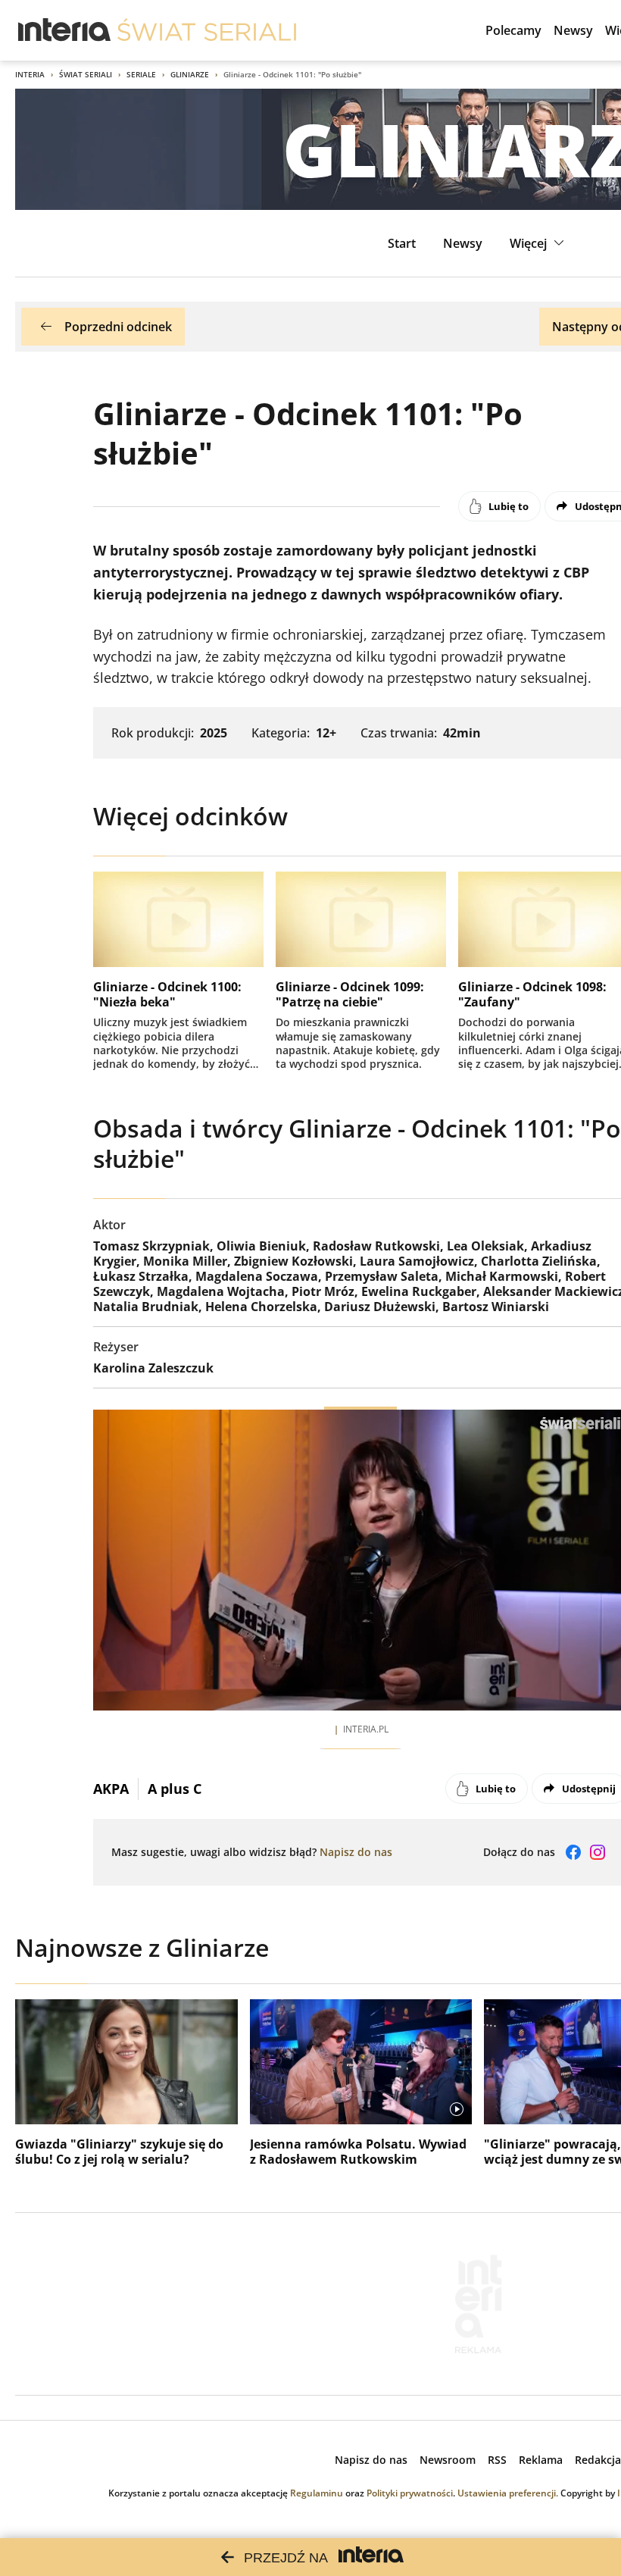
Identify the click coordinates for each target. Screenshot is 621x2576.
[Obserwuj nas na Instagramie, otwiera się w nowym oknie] (598, 1852)
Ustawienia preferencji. (508, 2493)
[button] (539, 243)
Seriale (141, 74)
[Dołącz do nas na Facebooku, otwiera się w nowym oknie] (573, 1852)
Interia (30, 74)
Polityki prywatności (410, 2493)
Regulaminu (317, 2493)
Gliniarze (190, 74)
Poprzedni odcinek (118, 327)
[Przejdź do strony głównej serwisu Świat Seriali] (207, 30)
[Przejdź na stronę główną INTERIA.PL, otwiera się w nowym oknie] (65, 30)
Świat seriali (86, 74)
